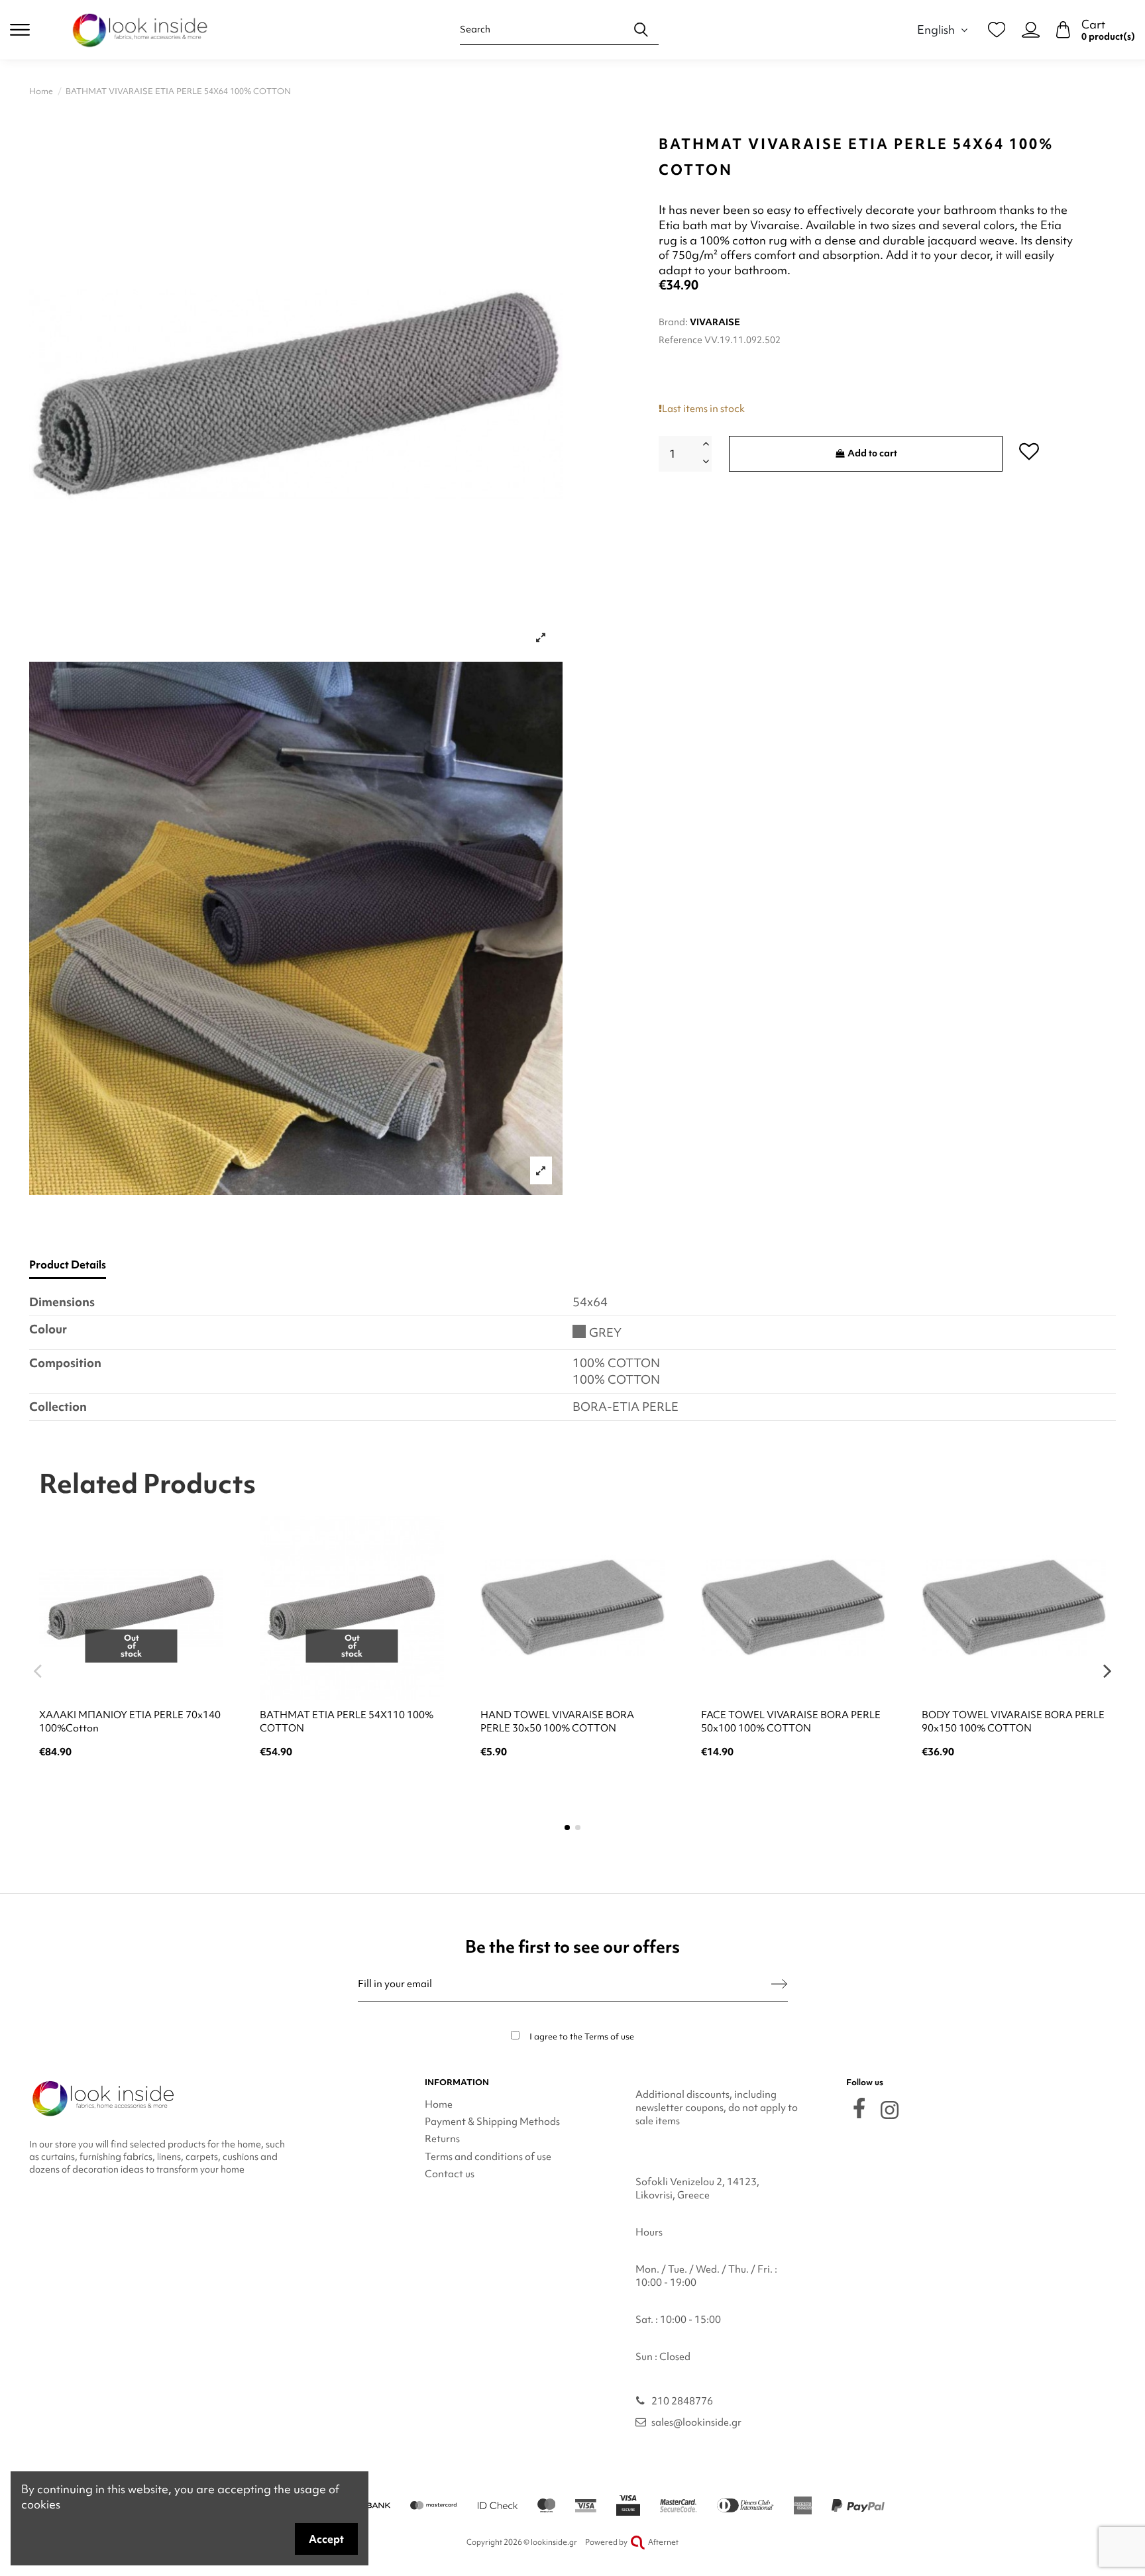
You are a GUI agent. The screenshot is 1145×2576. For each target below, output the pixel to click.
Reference (681, 340)
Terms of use (609, 2036)
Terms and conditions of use (488, 2157)
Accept (326, 2539)
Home (439, 2104)
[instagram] (890, 2110)
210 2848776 (682, 2401)
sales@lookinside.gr (696, 2422)
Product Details (68, 1265)
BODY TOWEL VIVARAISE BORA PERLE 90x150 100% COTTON (1013, 1722)
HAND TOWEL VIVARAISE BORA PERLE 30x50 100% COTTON (557, 1722)
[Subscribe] (779, 1984)
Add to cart (872, 453)
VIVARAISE (715, 322)
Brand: (673, 322)
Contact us (450, 2174)
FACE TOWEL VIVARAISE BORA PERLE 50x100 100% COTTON (791, 1722)
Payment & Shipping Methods (492, 2122)
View (132, 1787)
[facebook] (859, 2108)
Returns (442, 2139)
